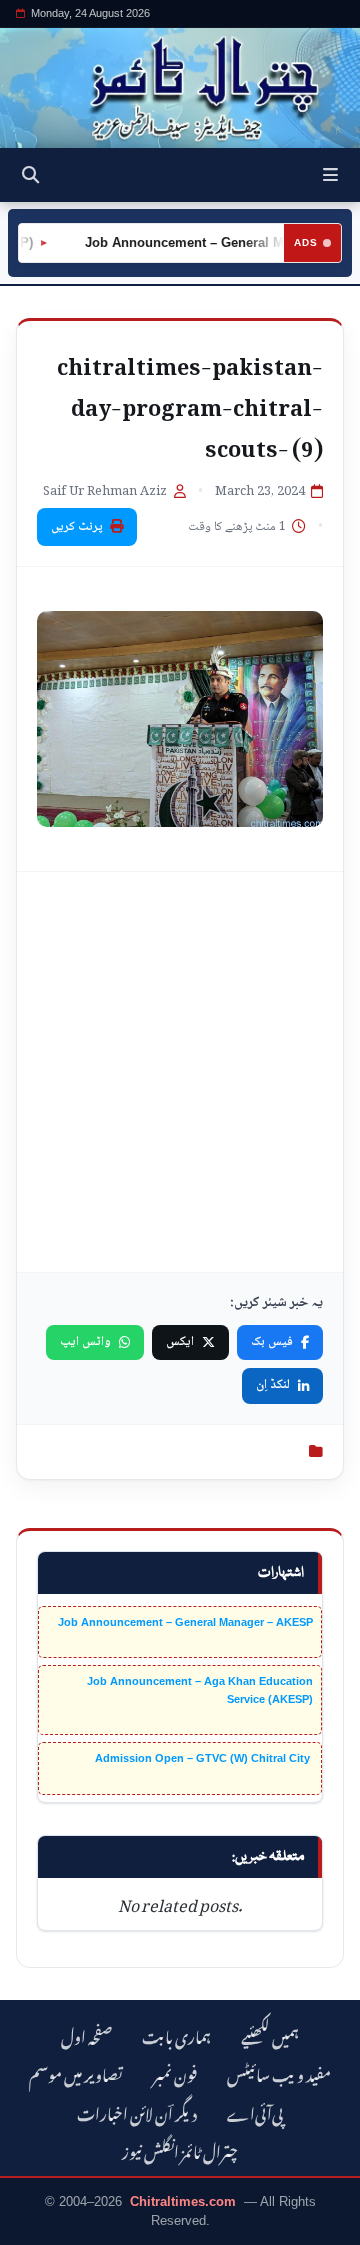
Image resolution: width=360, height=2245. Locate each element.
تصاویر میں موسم (76, 2072)
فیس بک (272, 1342)
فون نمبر (175, 2072)
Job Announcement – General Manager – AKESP (185, 1622)
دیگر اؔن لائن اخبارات (137, 2111)
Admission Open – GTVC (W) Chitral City (204, 1758)
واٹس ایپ (85, 1342)
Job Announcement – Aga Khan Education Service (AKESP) (200, 1690)
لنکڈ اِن (273, 1385)
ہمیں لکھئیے (270, 2034)
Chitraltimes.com (183, 2201)
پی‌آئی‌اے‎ (255, 2111)
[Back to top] (35, 2226)
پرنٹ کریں (77, 527)
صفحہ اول (86, 2034)
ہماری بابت (176, 2034)
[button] (330, 175)
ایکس (180, 1342)
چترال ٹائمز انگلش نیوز (180, 2149)
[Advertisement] (180, 1072)
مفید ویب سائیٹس (279, 2072)
